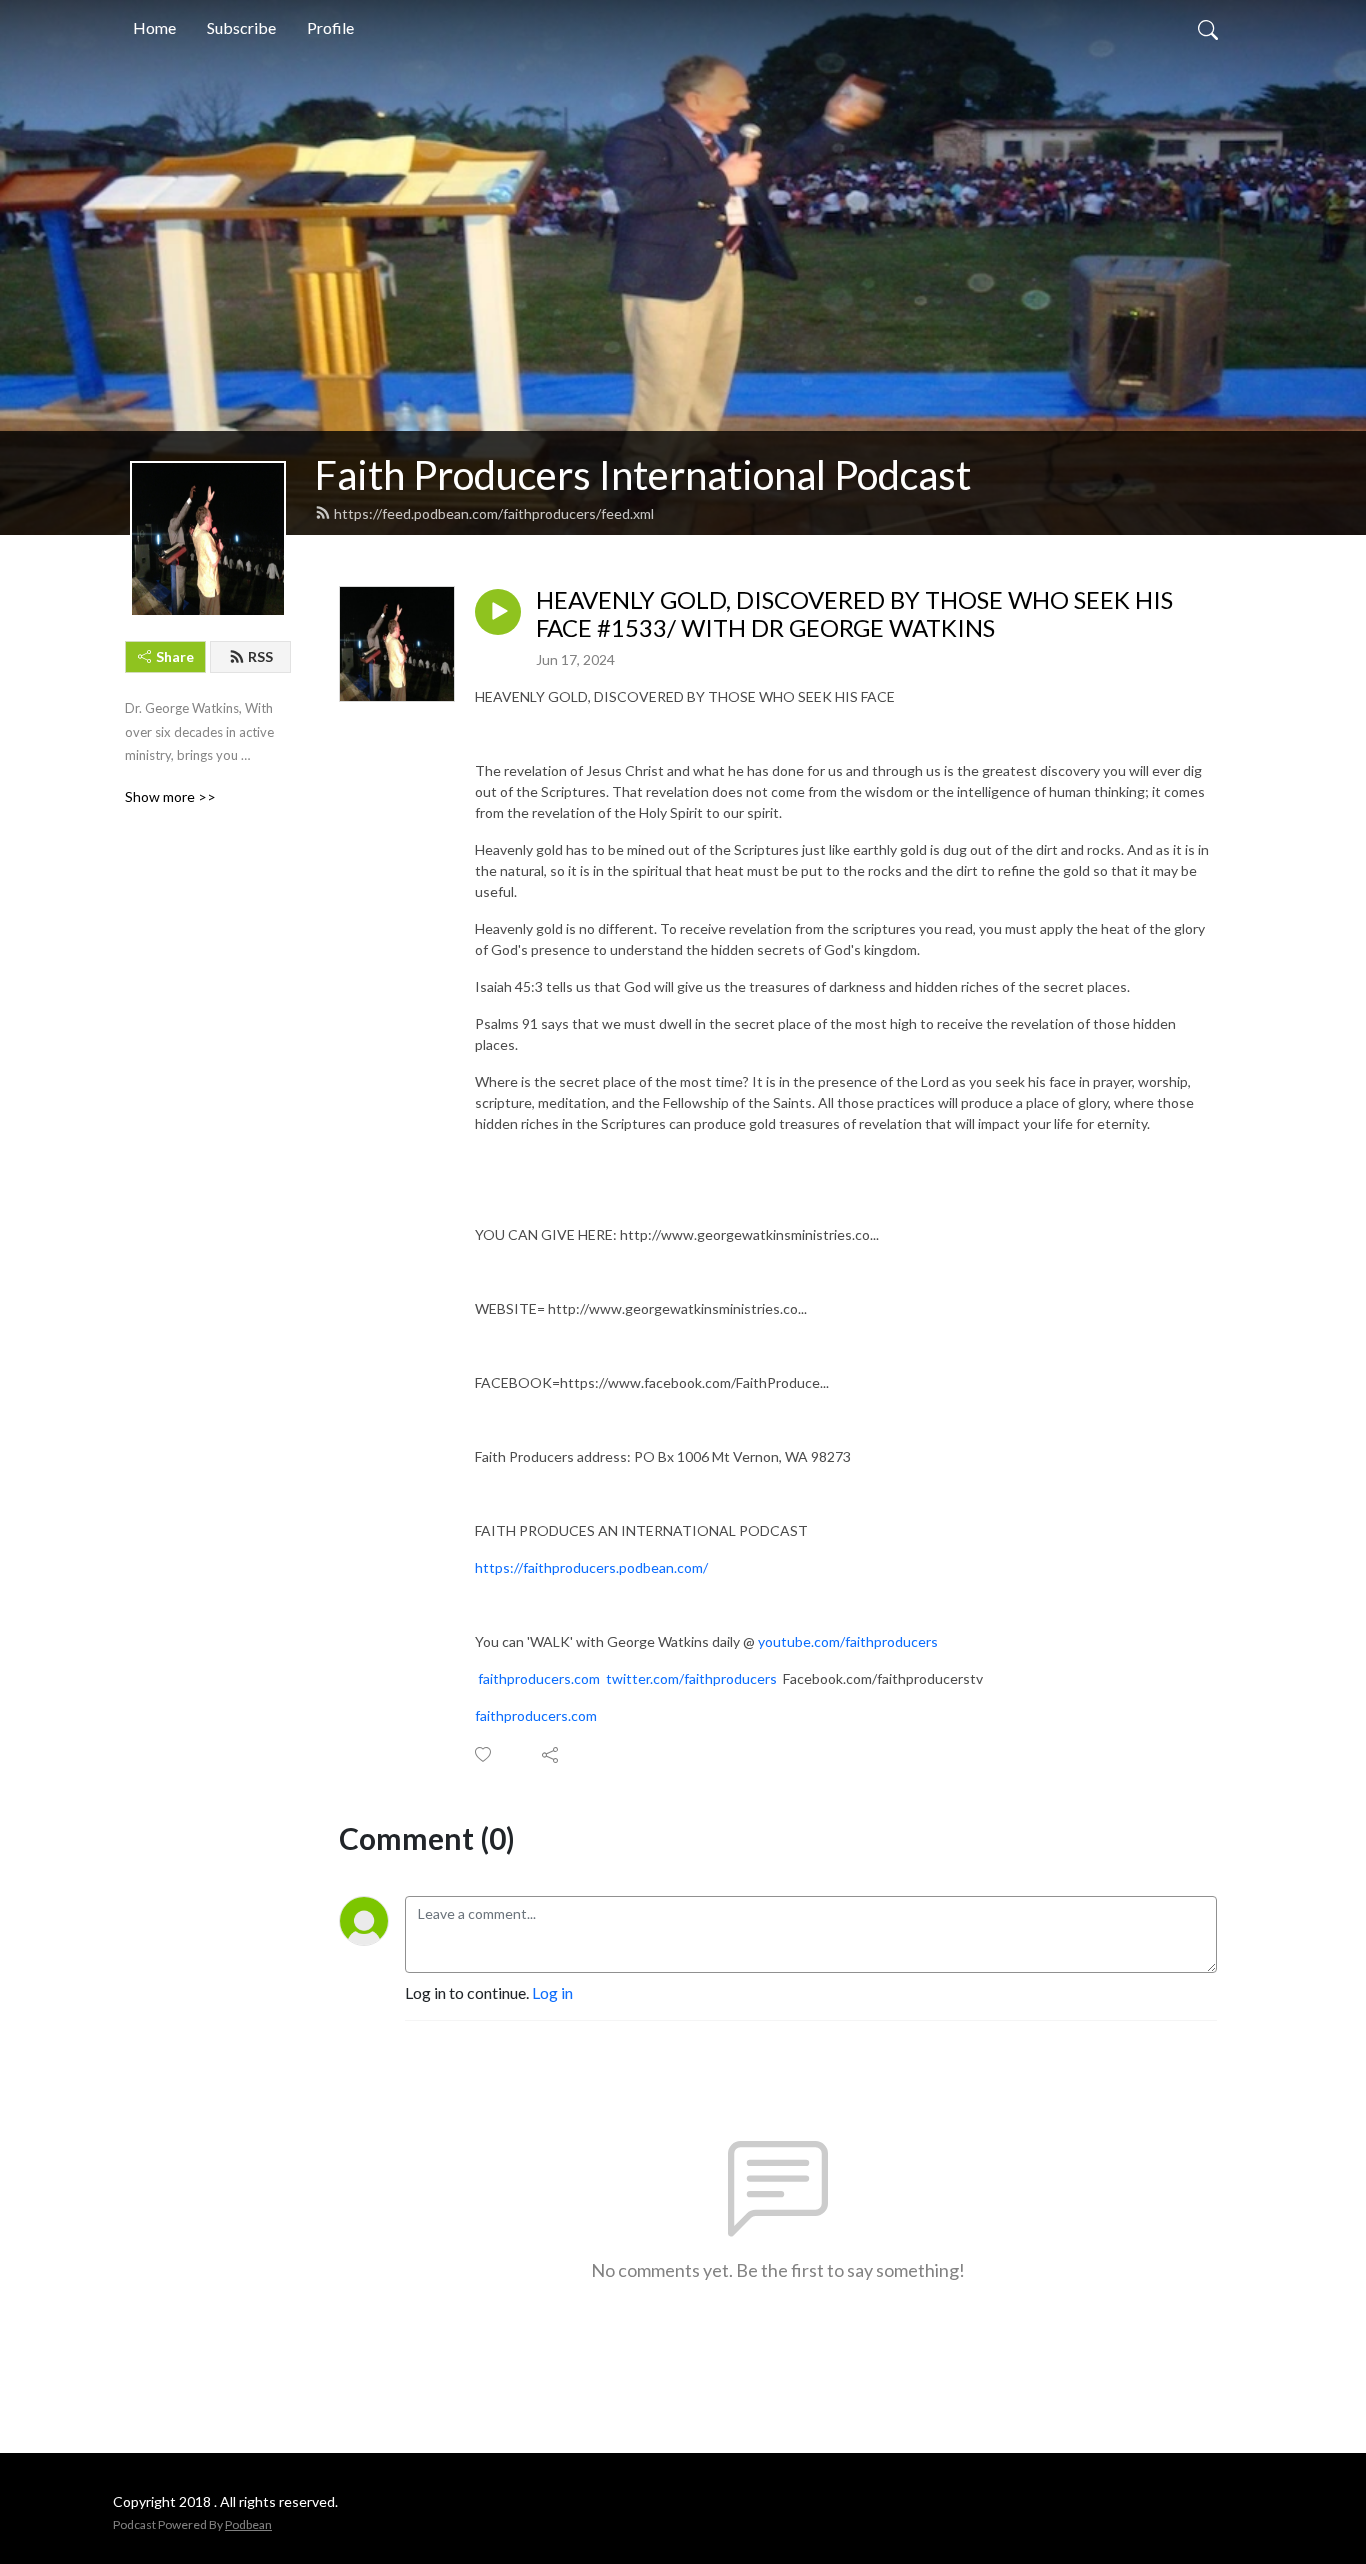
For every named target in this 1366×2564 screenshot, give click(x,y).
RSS (260, 656)
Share (175, 656)
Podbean (248, 2524)
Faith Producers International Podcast (643, 475)
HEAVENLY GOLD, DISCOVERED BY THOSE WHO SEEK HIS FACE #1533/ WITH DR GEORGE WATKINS (854, 614)
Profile (330, 27)
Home (154, 27)
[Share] (551, 1755)
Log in (552, 1992)
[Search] (1208, 28)
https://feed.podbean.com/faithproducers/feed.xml (494, 513)
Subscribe (241, 27)
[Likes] (484, 1754)
